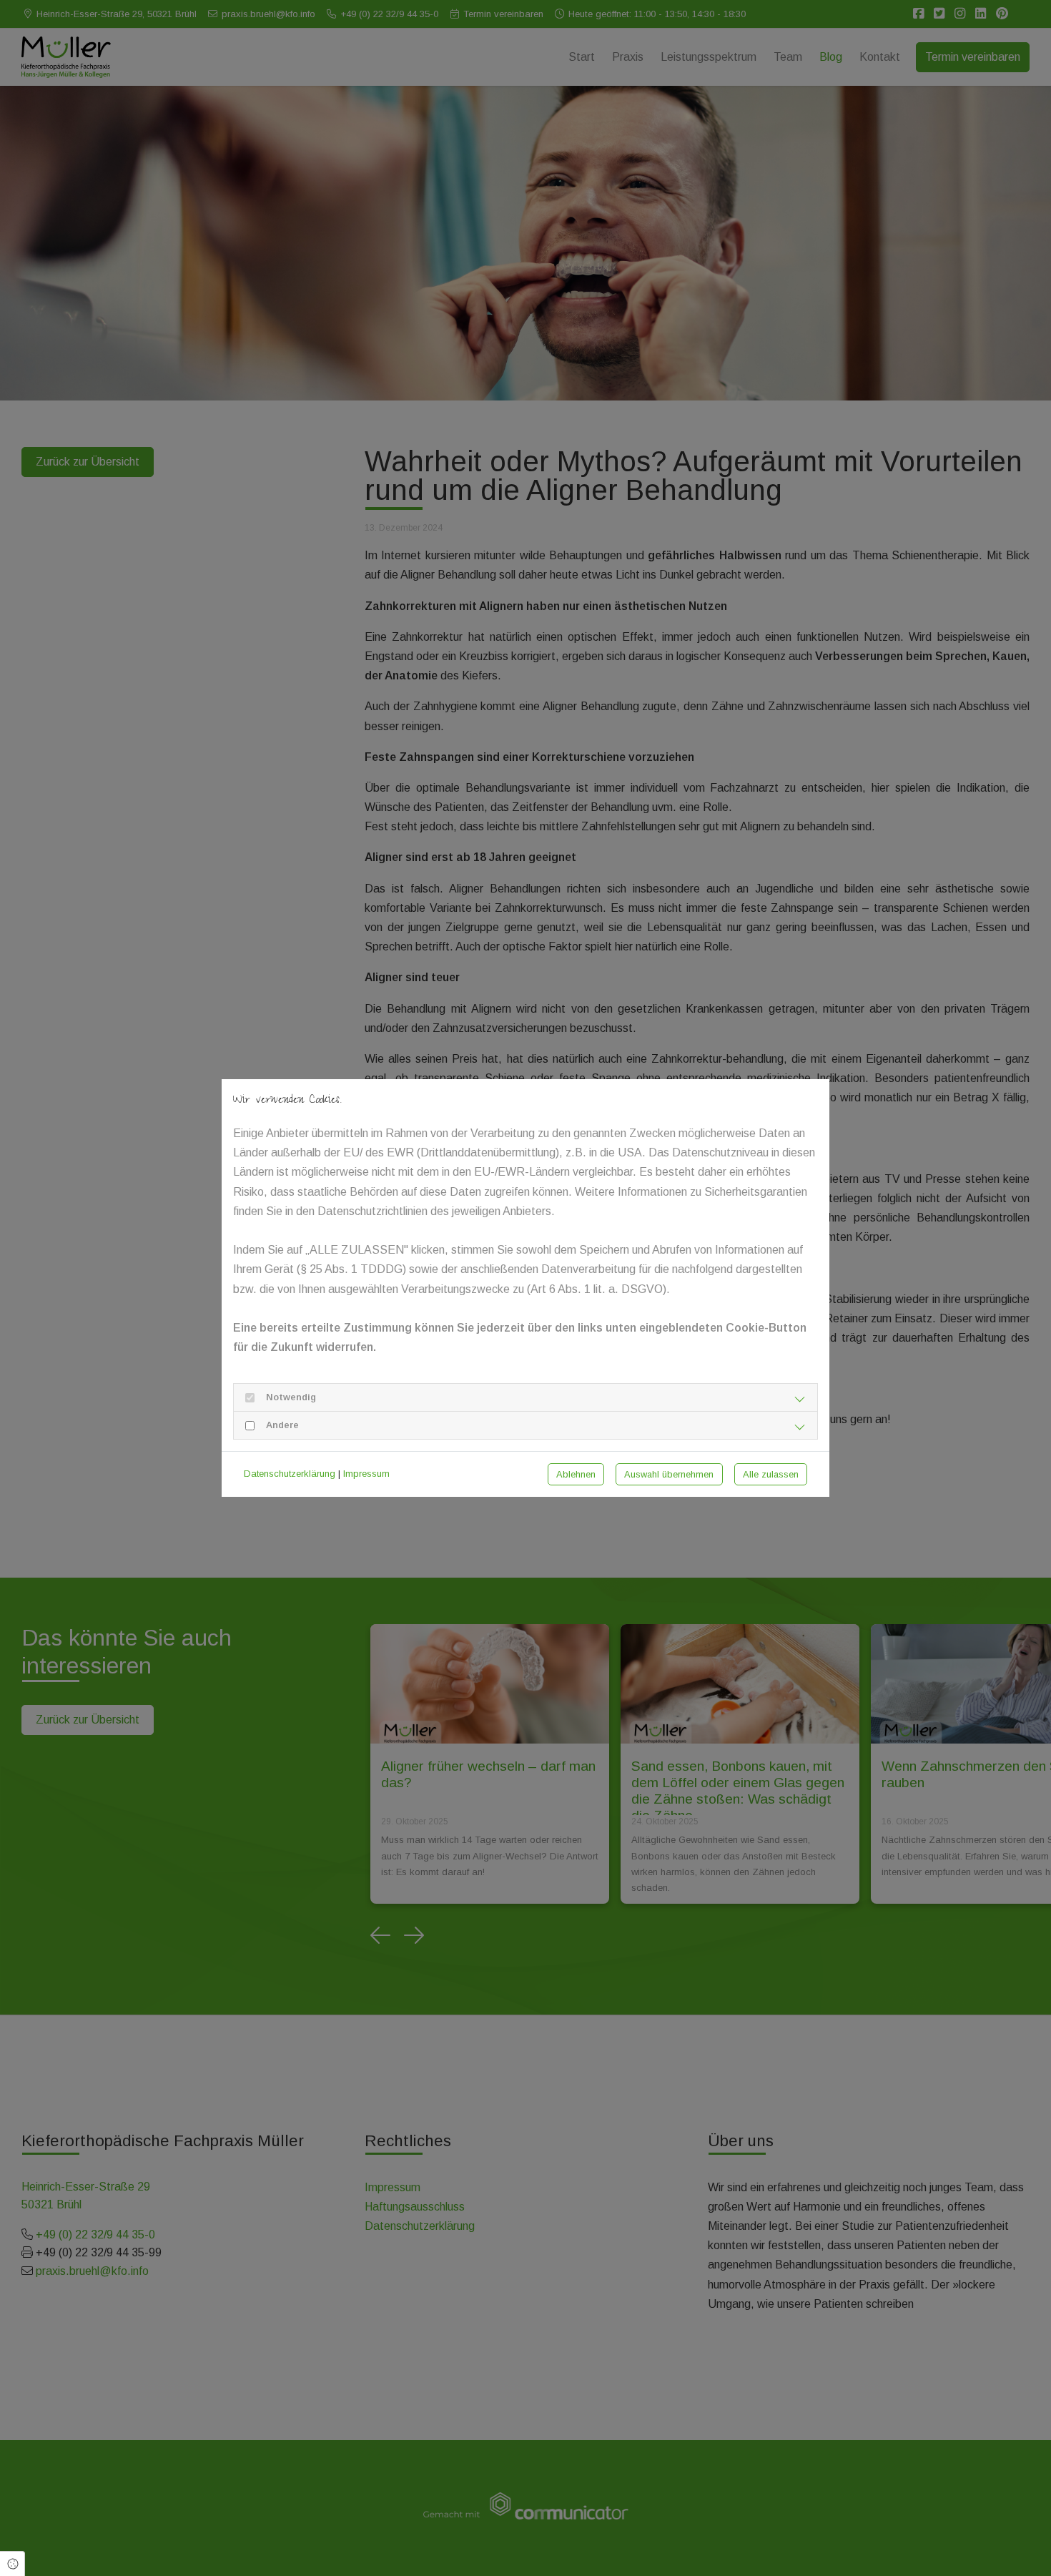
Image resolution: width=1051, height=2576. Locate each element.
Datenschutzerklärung (290, 1474)
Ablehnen (576, 1474)
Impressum (366, 1474)
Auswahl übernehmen (669, 1474)
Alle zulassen (771, 1474)
